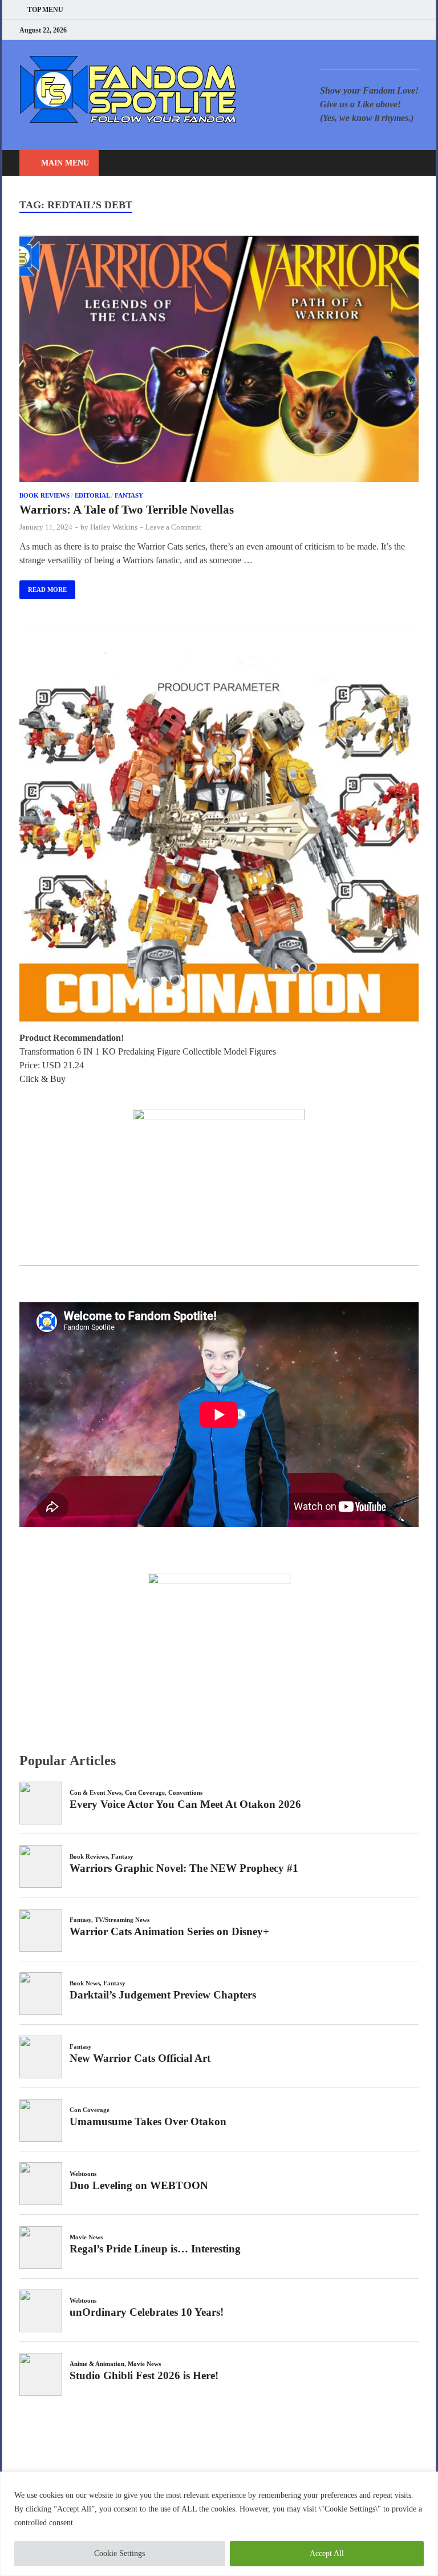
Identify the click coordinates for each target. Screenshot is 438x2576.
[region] (219, 2524)
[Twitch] (401, 30)
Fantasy (129, 495)
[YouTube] (344, 30)
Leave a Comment (173, 527)
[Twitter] (373, 30)
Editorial (92, 495)
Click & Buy (42, 1079)
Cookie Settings (119, 2553)
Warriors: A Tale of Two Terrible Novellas (127, 510)
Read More (43, 587)
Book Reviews (44, 495)
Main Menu (65, 163)
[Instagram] (387, 30)
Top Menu (45, 10)
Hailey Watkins (114, 527)
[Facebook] (358, 30)
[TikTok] (415, 30)
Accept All (327, 2553)
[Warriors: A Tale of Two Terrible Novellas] (219, 361)
